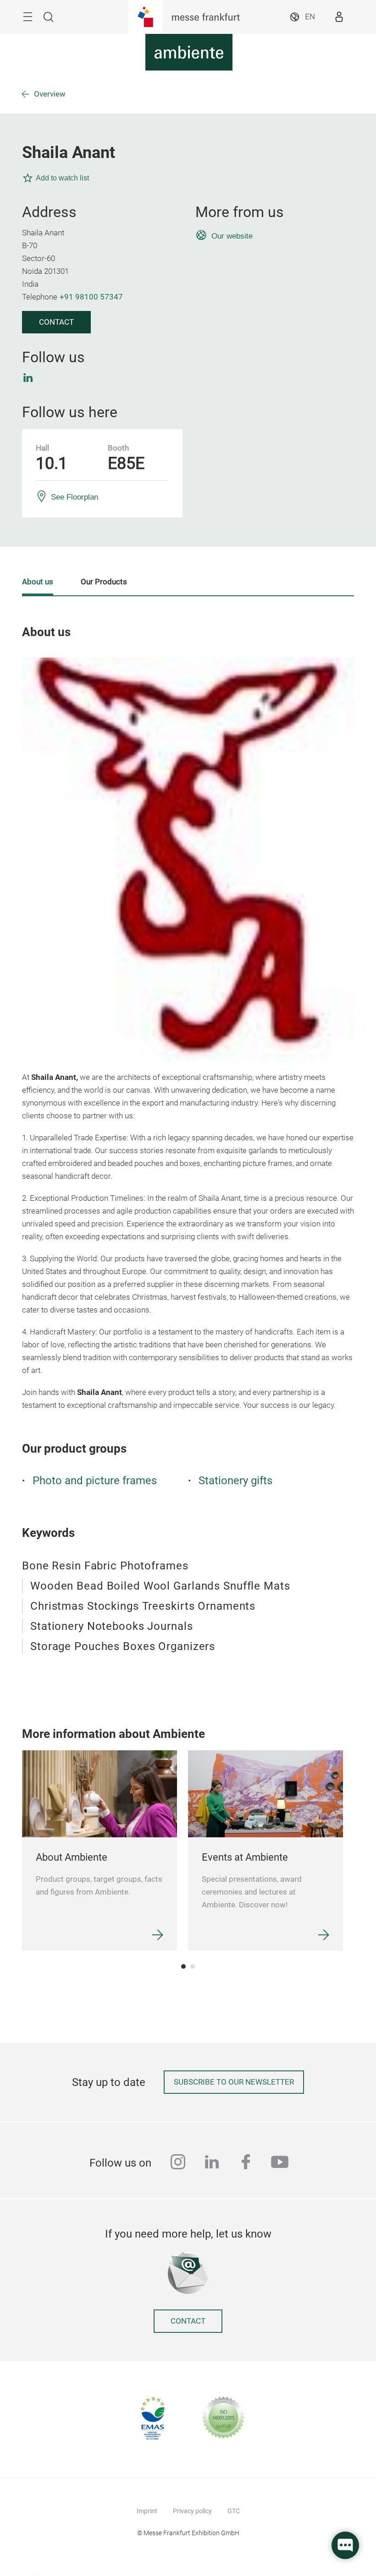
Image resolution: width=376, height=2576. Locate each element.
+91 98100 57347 (91, 297)
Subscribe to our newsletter (234, 2082)
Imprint (147, 2511)
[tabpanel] (100, 1850)
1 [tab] (183, 1966)
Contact (56, 322)
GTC (234, 2511)
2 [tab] (193, 1966)
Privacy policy (192, 2511)
